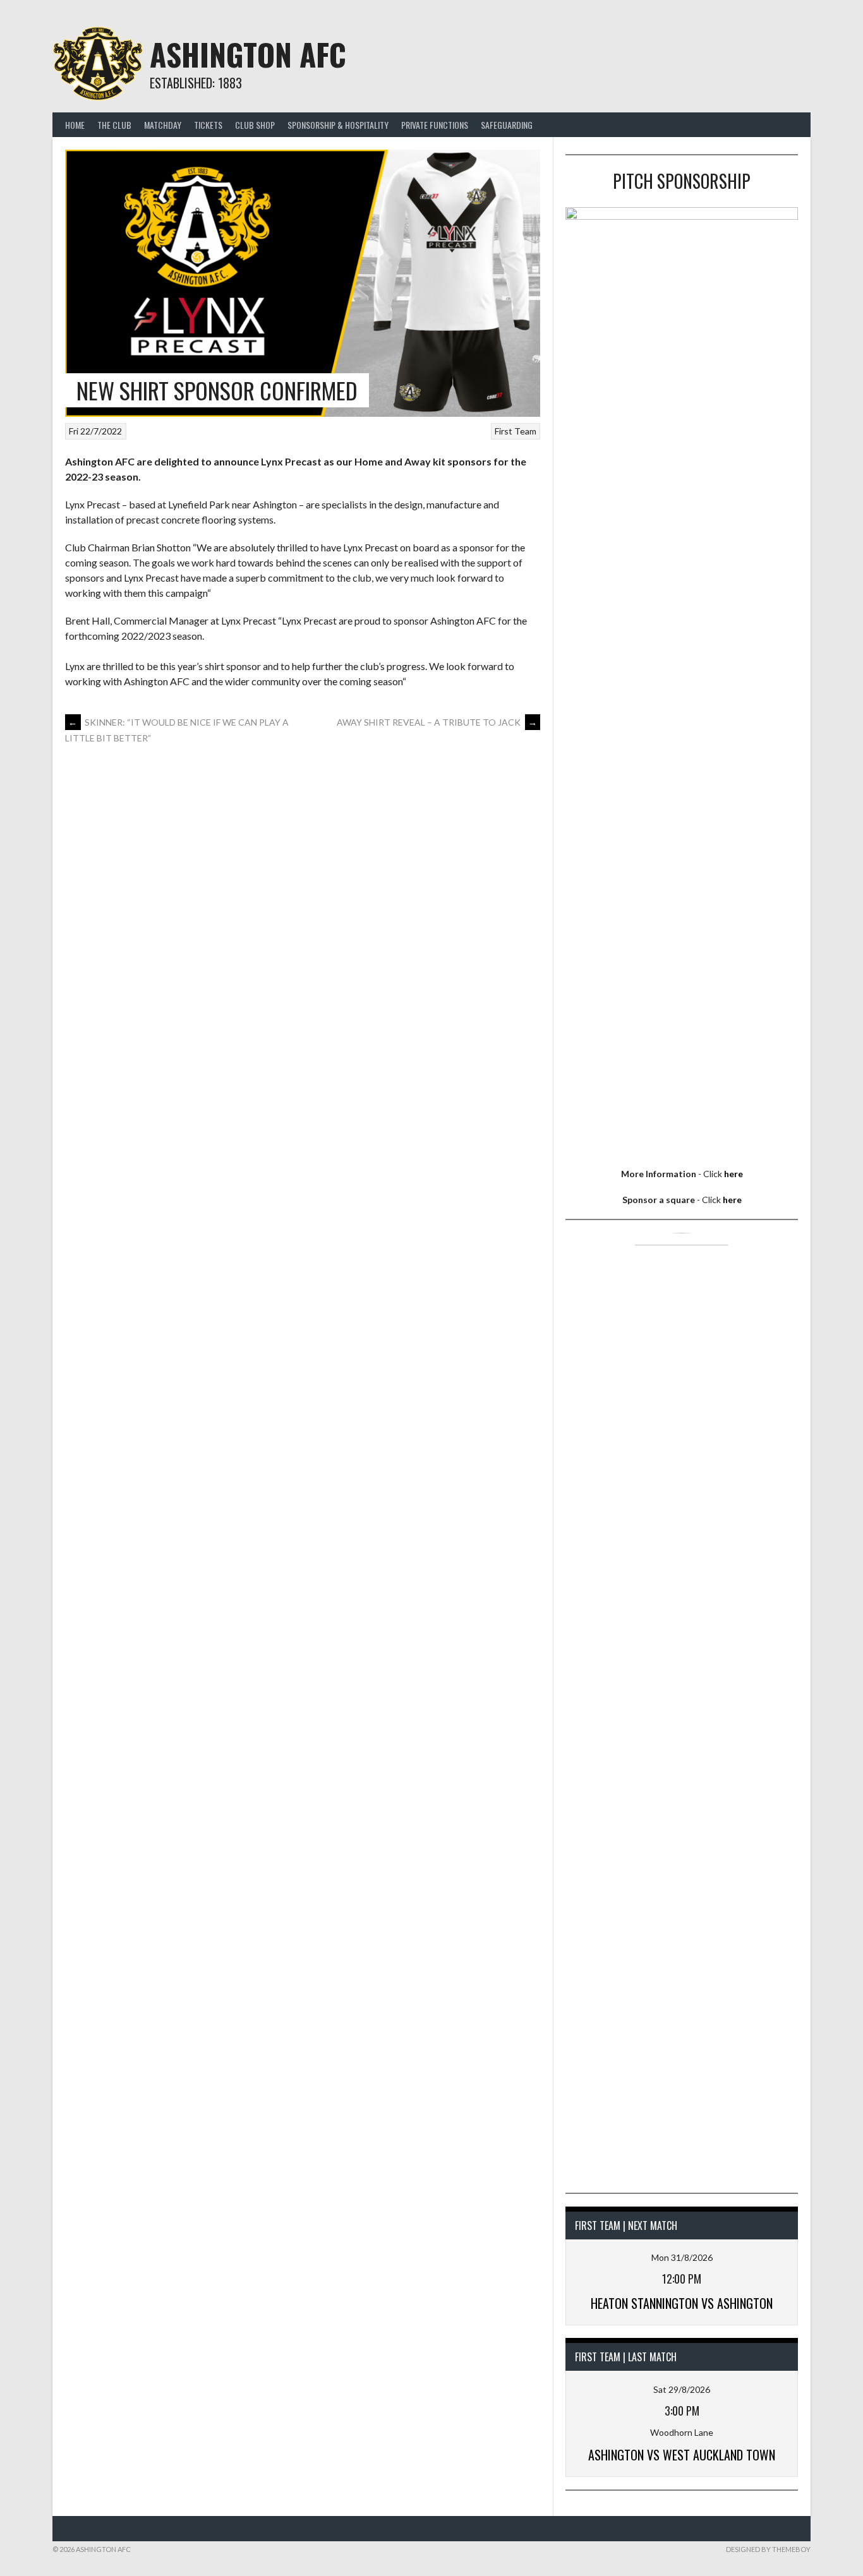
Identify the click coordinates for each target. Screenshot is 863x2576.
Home (75, 125)
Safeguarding (507, 125)
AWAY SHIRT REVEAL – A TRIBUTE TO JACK (437, 722)
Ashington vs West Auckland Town (682, 2455)
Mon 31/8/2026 (682, 2257)
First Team (516, 431)
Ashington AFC (248, 54)
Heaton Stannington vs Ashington (682, 2303)
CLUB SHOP (255, 125)
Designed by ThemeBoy (768, 2549)
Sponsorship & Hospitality (338, 125)
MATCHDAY (163, 125)
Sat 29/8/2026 (682, 2389)
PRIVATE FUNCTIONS (435, 125)
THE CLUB (114, 125)
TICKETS (208, 125)
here (733, 1174)
